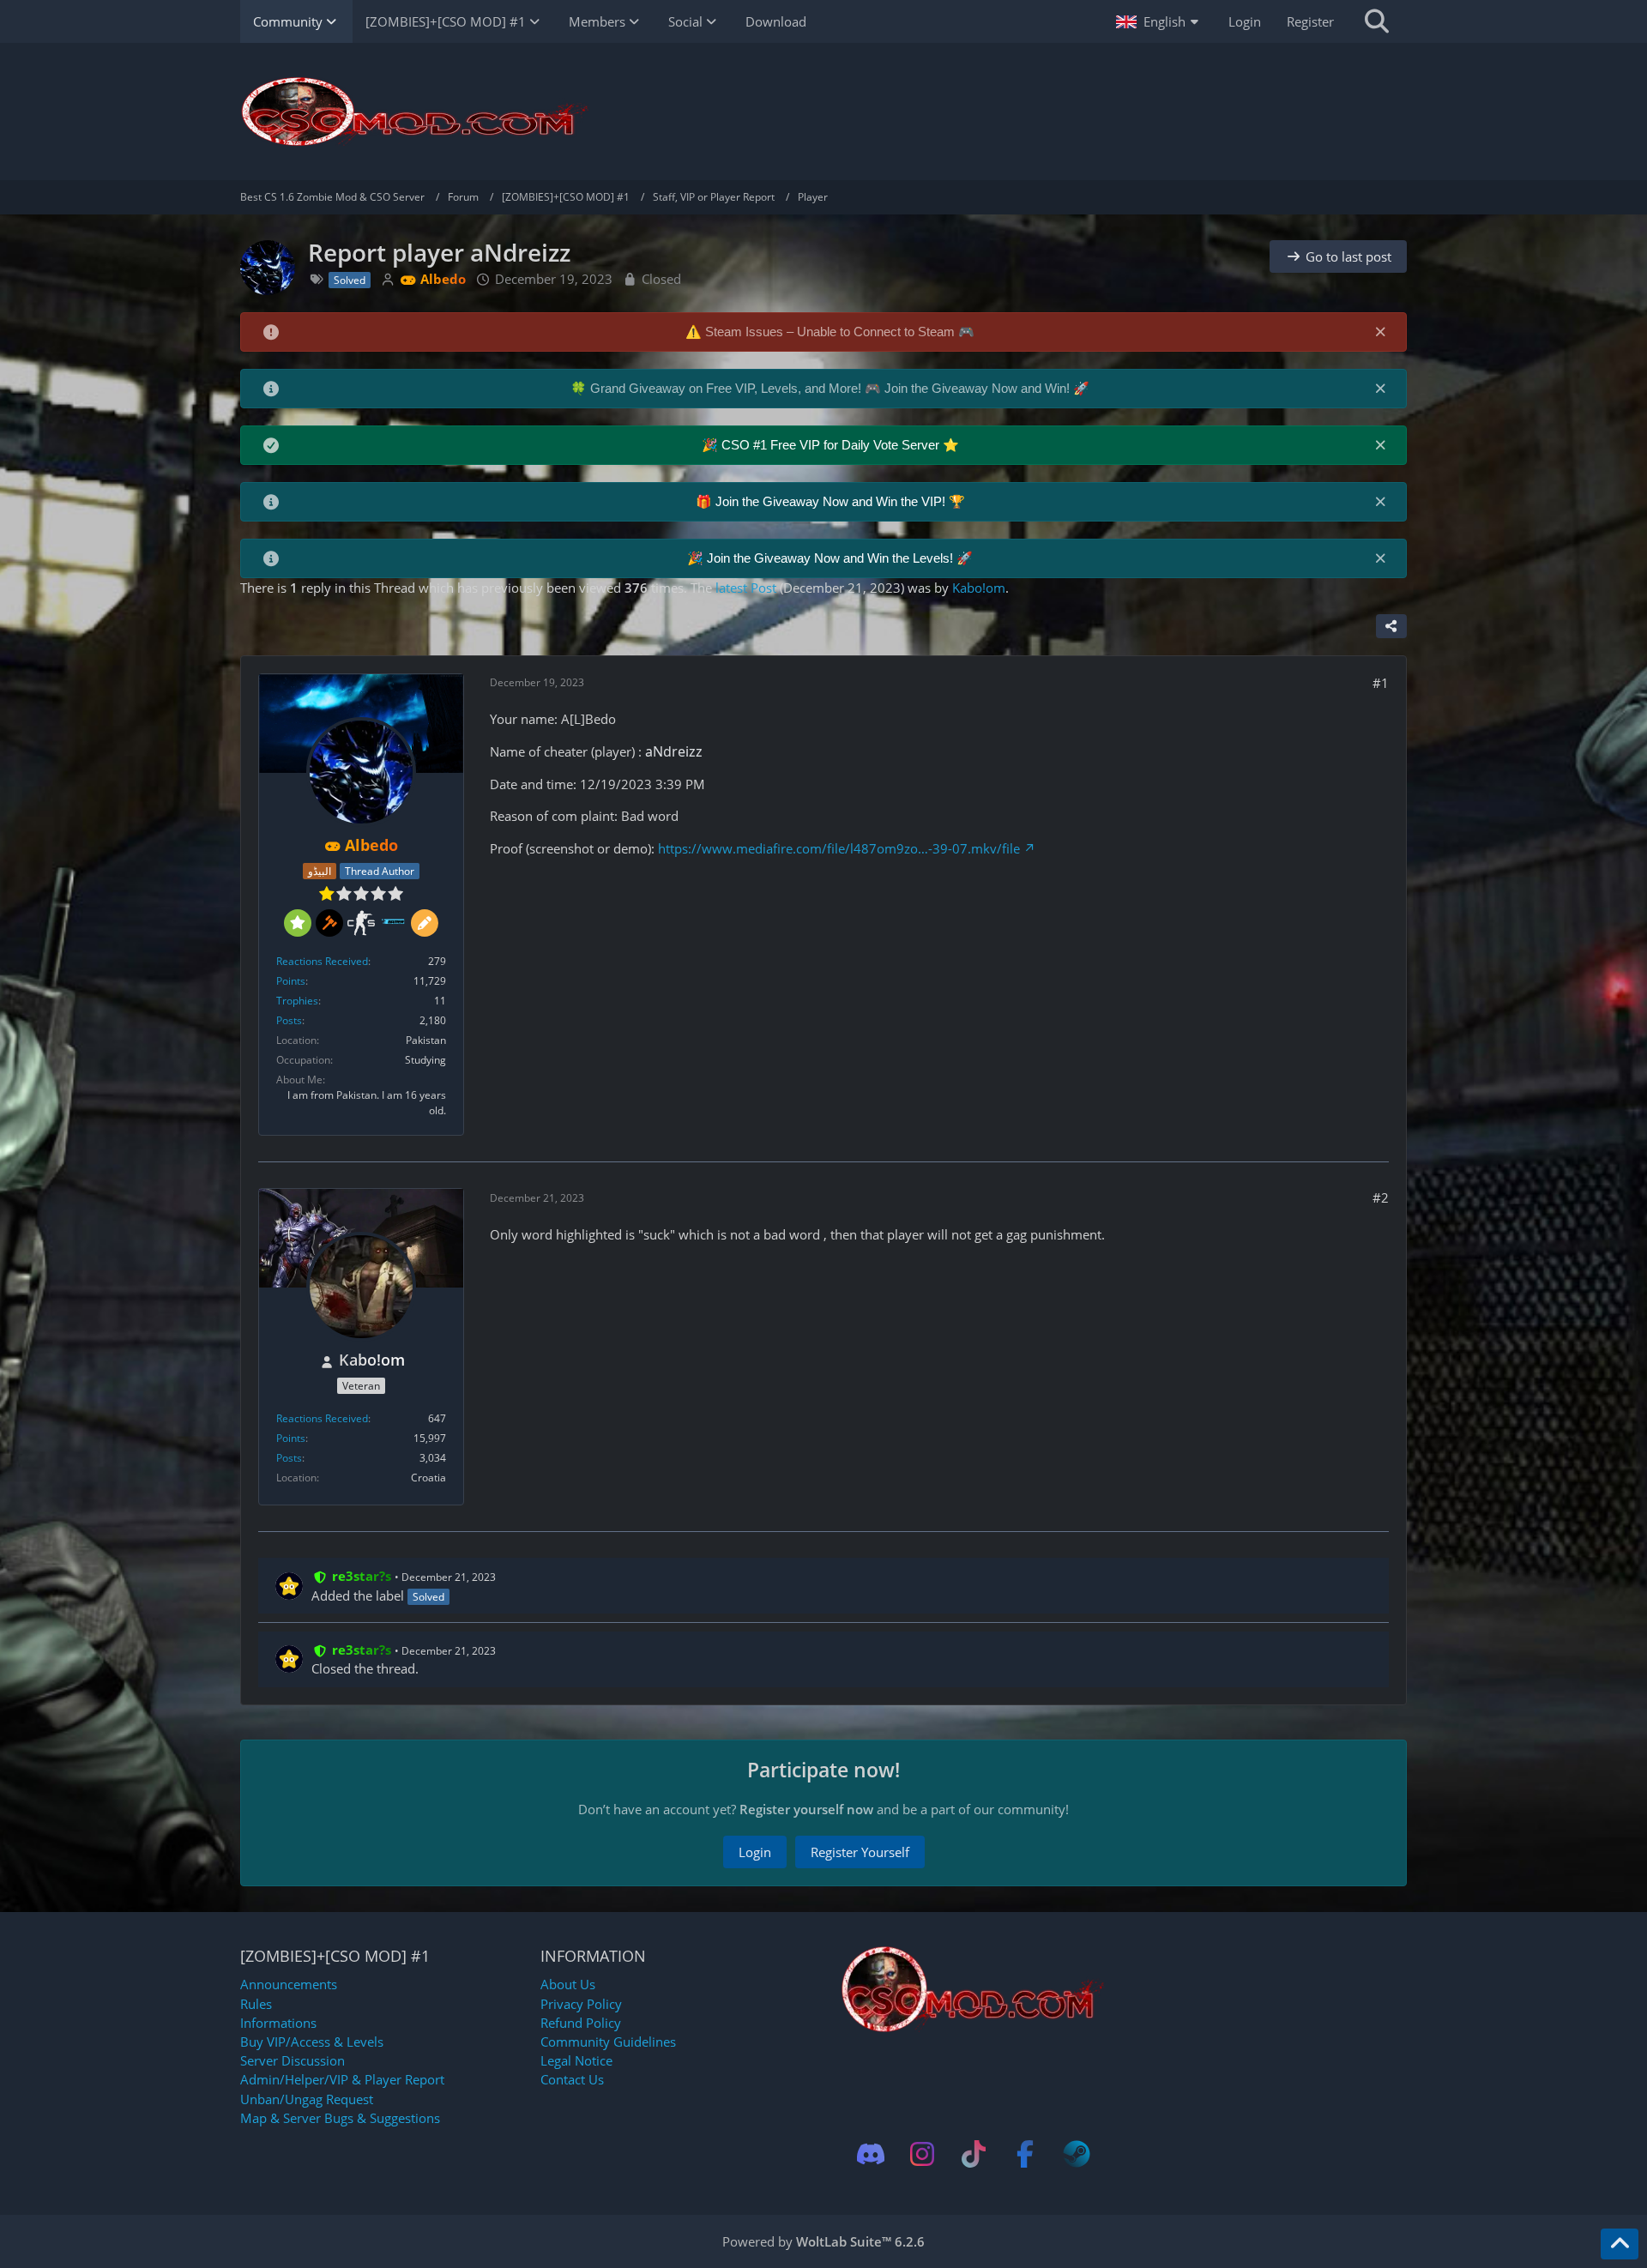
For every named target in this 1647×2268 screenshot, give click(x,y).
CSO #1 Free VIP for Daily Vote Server (832, 445)
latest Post (746, 588)
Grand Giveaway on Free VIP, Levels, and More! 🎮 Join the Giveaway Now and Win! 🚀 (840, 388)
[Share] (1391, 626)
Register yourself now (806, 1809)
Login (1245, 21)
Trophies (297, 1001)
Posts (289, 1020)
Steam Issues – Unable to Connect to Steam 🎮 (840, 332)
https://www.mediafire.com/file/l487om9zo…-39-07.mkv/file (839, 848)
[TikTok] (974, 2154)
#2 (1381, 1197)
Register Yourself (860, 1852)
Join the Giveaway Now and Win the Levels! (832, 558)
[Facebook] (1025, 2154)
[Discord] (871, 2154)
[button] (1159, 21)
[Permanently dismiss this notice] (1380, 331)
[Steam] (1077, 2154)
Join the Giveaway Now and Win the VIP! (832, 501)
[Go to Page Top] (1620, 2244)
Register (1310, 21)
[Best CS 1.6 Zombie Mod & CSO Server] (823, 112)
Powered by (823, 2241)
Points (291, 981)
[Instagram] (922, 2154)
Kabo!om (979, 588)
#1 (1381, 683)
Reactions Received (322, 961)
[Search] (1377, 21)
